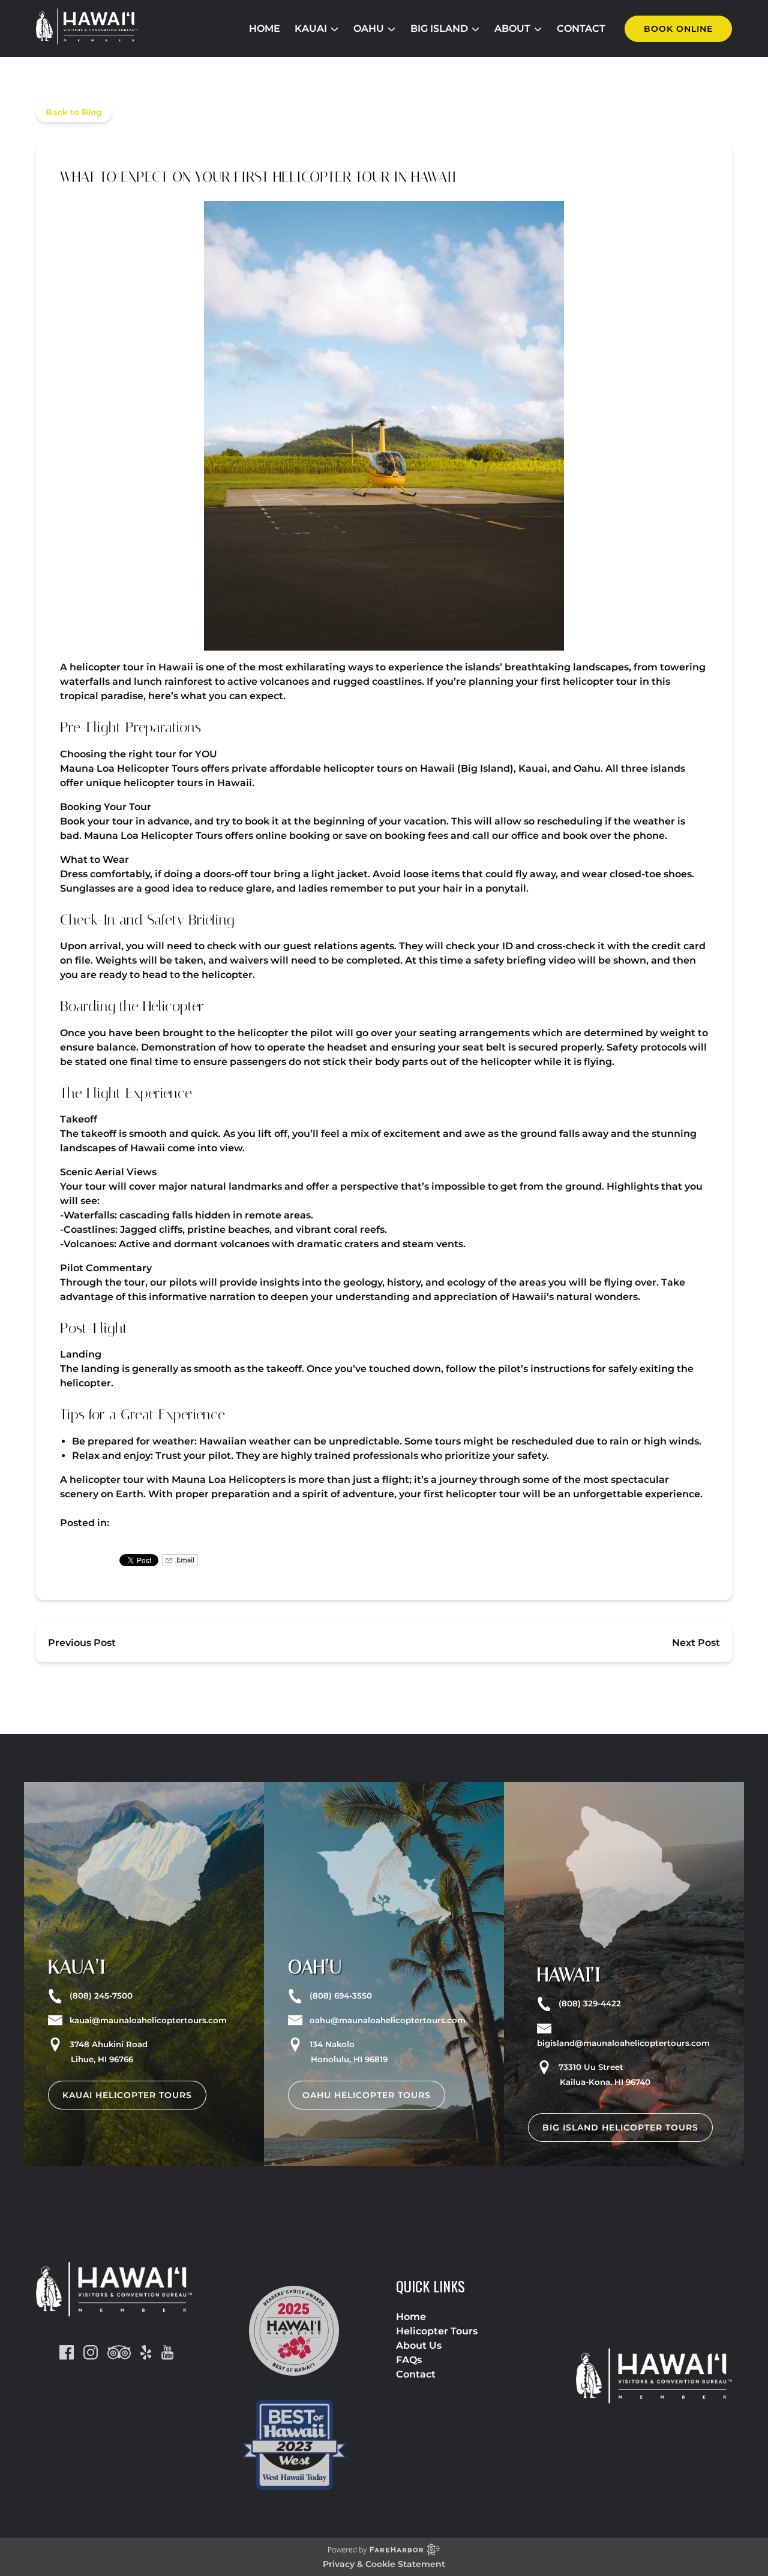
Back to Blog (74, 112)
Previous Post (82, 1643)
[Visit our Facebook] (67, 2352)
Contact (581, 28)
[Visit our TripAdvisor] (119, 2352)
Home (265, 28)
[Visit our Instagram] (91, 2352)
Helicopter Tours (437, 2331)
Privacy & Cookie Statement (384, 2564)
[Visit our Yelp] (146, 2352)
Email (184, 1560)
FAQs (409, 2360)
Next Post (696, 1643)
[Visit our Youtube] (167, 2352)
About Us (419, 2345)
